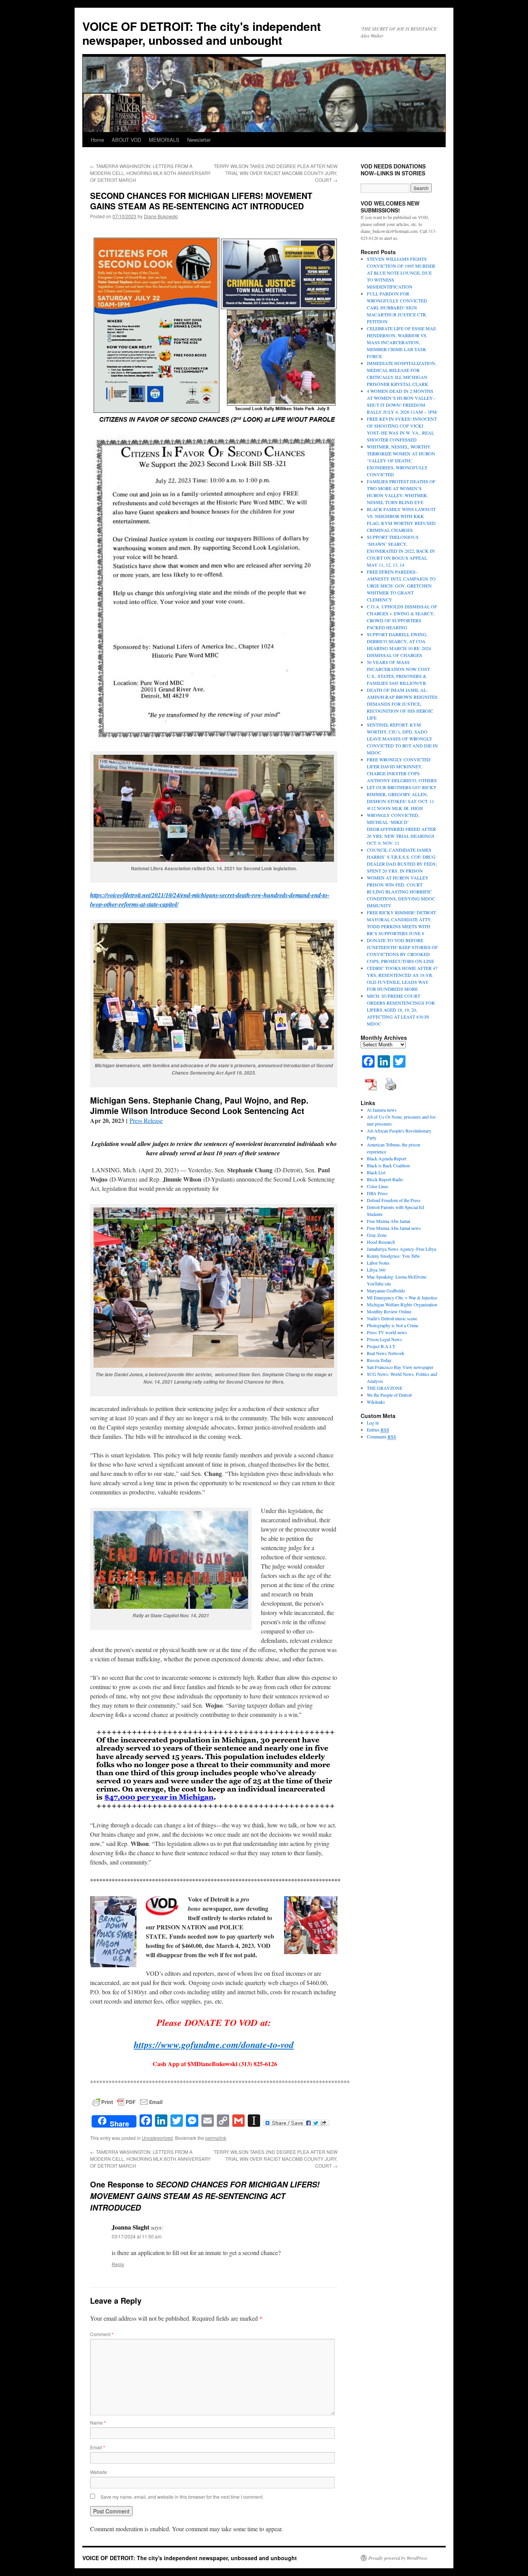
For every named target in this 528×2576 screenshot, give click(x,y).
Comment (102, 2334)
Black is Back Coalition (388, 1165)
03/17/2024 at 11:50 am (137, 2236)
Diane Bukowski (161, 216)
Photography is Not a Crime (393, 1325)
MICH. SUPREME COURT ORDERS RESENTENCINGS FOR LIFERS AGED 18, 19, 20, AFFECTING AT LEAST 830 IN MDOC (401, 1010)
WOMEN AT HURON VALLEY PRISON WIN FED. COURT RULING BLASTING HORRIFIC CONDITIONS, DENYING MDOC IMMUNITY (401, 891)
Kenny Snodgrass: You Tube (393, 1256)
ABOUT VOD (126, 140)
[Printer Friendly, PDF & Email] (128, 2101)
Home (97, 140)
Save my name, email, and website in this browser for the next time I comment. (182, 2497)
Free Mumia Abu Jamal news (394, 1228)
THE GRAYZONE (385, 1388)
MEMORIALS (164, 140)
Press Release (146, 1120)
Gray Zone (377, 1235)
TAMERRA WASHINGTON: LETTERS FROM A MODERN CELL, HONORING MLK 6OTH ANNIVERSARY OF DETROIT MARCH (150, 173)
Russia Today (379, 1360)
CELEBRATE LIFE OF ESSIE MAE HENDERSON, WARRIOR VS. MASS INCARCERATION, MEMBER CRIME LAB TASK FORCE (401, 342)
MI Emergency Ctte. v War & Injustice (402, 1297)
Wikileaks (376, 1402)
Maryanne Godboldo (386, 1291)
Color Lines (378, 1186)
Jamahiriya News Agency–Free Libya (401, 1249)
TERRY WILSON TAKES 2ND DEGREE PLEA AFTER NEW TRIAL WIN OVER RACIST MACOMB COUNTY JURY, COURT (276, 173)
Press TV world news (387, 1332)
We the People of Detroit (389, 1395)
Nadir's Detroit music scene (392, 1318)
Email (98, 2447)
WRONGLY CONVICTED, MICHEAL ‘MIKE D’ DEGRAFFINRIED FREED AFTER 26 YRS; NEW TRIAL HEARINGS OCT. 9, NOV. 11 (401, 829)
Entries (378, 1430)
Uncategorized (157, 2138)
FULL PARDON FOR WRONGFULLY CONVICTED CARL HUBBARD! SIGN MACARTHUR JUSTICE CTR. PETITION (397, 307)
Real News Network (386, 1353)
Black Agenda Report (387, 1158)
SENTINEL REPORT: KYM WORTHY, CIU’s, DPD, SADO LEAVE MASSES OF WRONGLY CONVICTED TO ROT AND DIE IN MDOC (402, 739)
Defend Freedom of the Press (394, 1200)
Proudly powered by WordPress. (398, 2558)
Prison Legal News (384, 1339)
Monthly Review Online (389, 1311)
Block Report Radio (385, 1179)
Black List (376, 1172)
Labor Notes (378, 1263)
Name (98, 2422)
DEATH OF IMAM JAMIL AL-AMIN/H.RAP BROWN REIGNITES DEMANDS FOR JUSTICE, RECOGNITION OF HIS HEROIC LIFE (402, 704)
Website (99, 2472)
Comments (382, 1437)
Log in (373, 1423)
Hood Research (381, 1242)
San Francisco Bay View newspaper (400, 1367)
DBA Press (377, 1193)
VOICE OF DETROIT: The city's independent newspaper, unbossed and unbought (202, 33)
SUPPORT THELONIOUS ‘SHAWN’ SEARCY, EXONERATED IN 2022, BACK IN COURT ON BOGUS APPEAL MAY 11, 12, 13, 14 (401, 551)
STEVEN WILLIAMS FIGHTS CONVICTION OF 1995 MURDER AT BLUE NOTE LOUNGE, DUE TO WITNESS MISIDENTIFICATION (401, 273)
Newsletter (199, 140)
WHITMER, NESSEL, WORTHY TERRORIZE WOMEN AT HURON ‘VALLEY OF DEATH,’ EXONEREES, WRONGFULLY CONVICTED (401, 460)
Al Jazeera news (382, 1110)
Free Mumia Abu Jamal (388, 1221)
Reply (118, 2264)
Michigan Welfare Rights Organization (402, 1304)
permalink (216, 2138)
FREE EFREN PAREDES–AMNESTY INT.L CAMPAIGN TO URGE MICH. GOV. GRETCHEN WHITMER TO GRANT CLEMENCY (401, 586)
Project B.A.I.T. (381, 1346)
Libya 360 (376, 1270)
